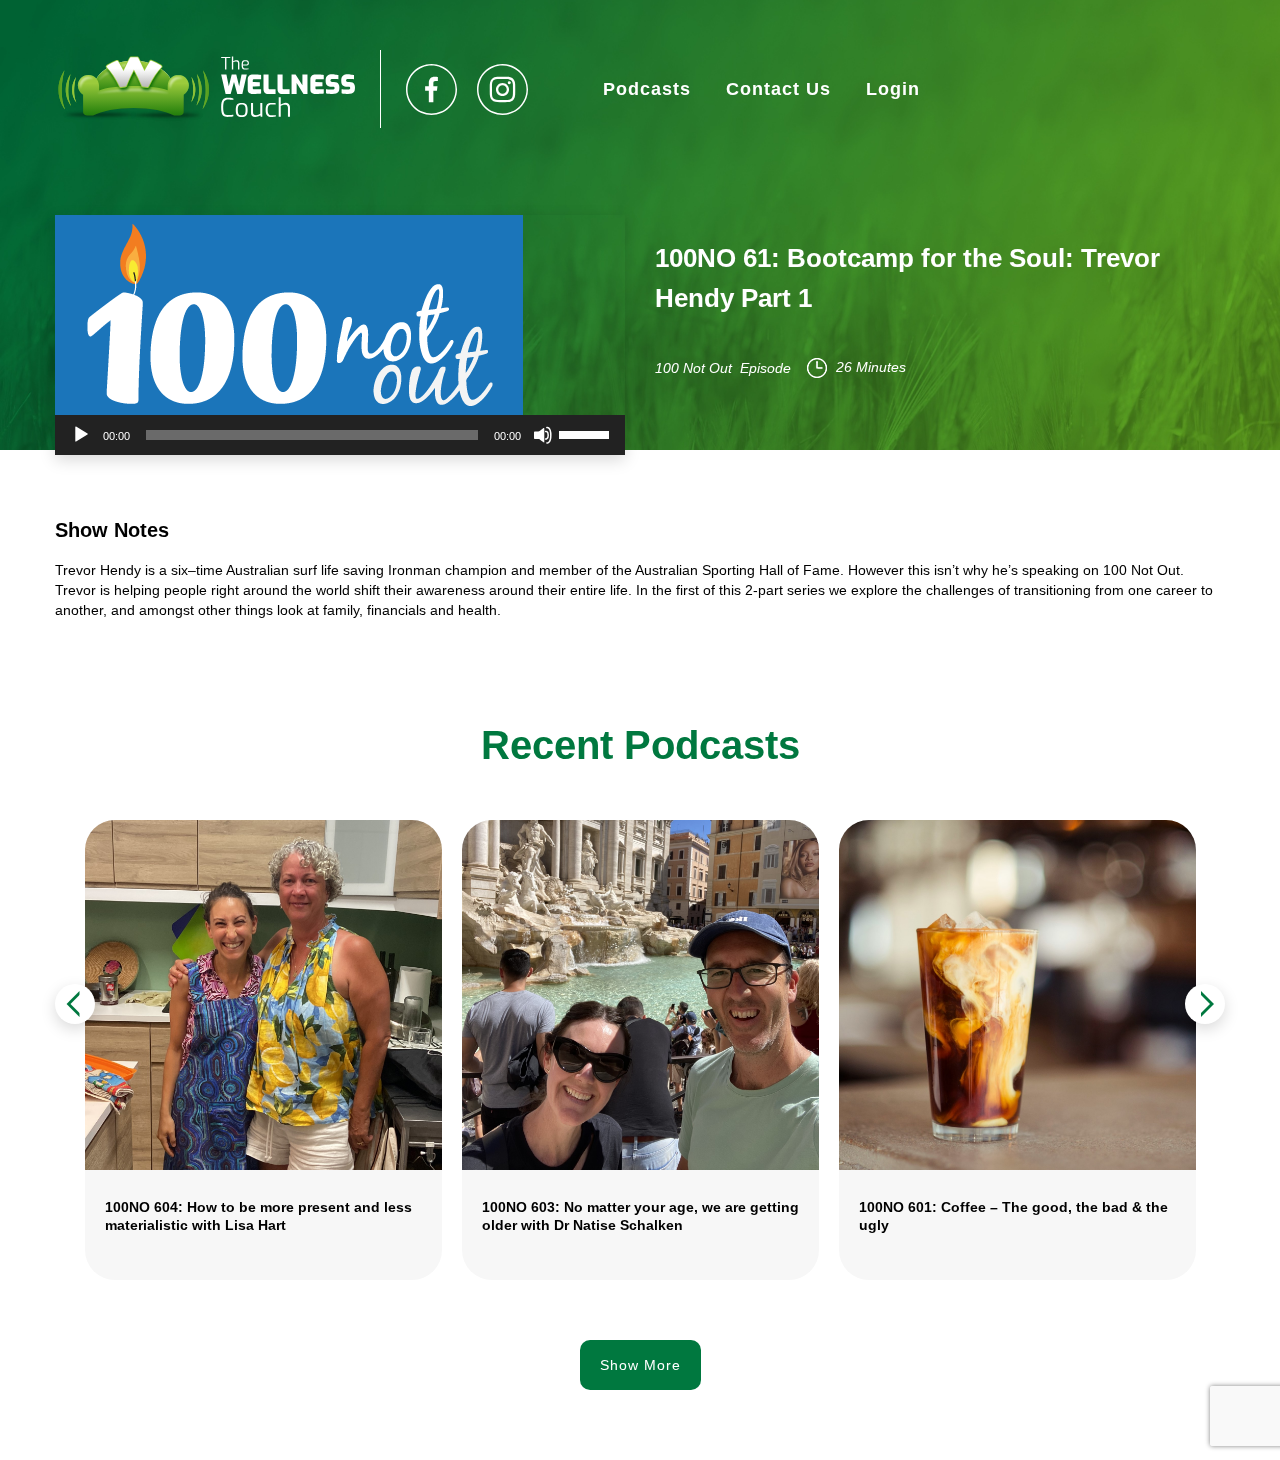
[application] (340, 435)
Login (893, 89)
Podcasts (647, 89)
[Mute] (543, 435)
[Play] (81, 435)
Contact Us (778, 89)
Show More (640, 1365)
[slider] (587, 433)
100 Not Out (693, 368)
